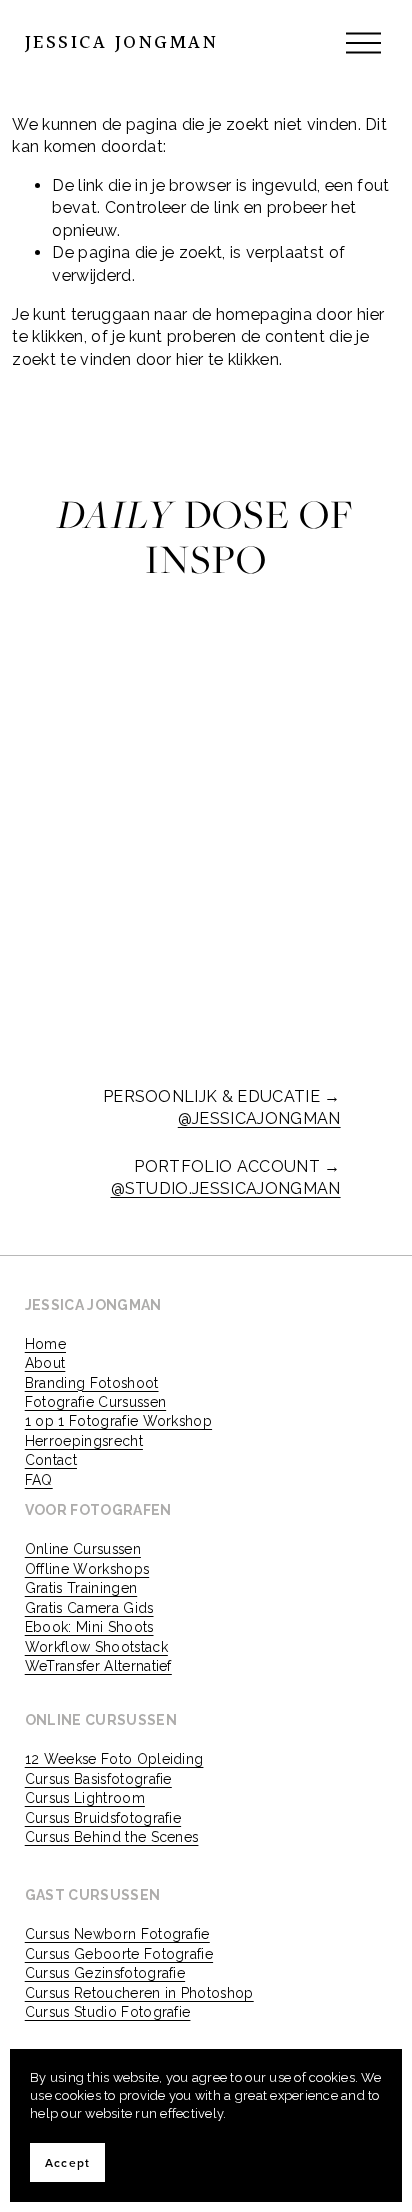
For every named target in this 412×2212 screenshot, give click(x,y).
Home (45, 1344)
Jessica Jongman (122, 43)
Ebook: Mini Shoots (89, 1627)
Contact (51, 1460)
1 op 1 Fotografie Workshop (118, 1421)
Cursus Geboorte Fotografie (119, 1954)
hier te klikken (227, 359)
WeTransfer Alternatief (98, 1666)
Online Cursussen (83, 1549)
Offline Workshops (87, 1569)
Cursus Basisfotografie (98, 1779)
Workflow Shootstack (96, 1647)
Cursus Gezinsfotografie (105, 1973)
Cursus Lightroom (85, 1798)
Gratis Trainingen (81, 1588)
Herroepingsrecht (84, 1441)
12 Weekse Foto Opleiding (114, 1759)
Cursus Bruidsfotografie (103, 1818)
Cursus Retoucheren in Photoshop (139, 1993)
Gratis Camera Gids (89, 1608)
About (45, 1363)
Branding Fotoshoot (92, 1383)
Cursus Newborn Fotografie (117, 1934)
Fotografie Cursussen (95, 1402)
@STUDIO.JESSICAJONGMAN (226, 1188)
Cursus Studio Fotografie (108, 2012)
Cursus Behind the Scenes (112, 1837)
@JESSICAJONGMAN (259, 1118)
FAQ (39, 1480)
